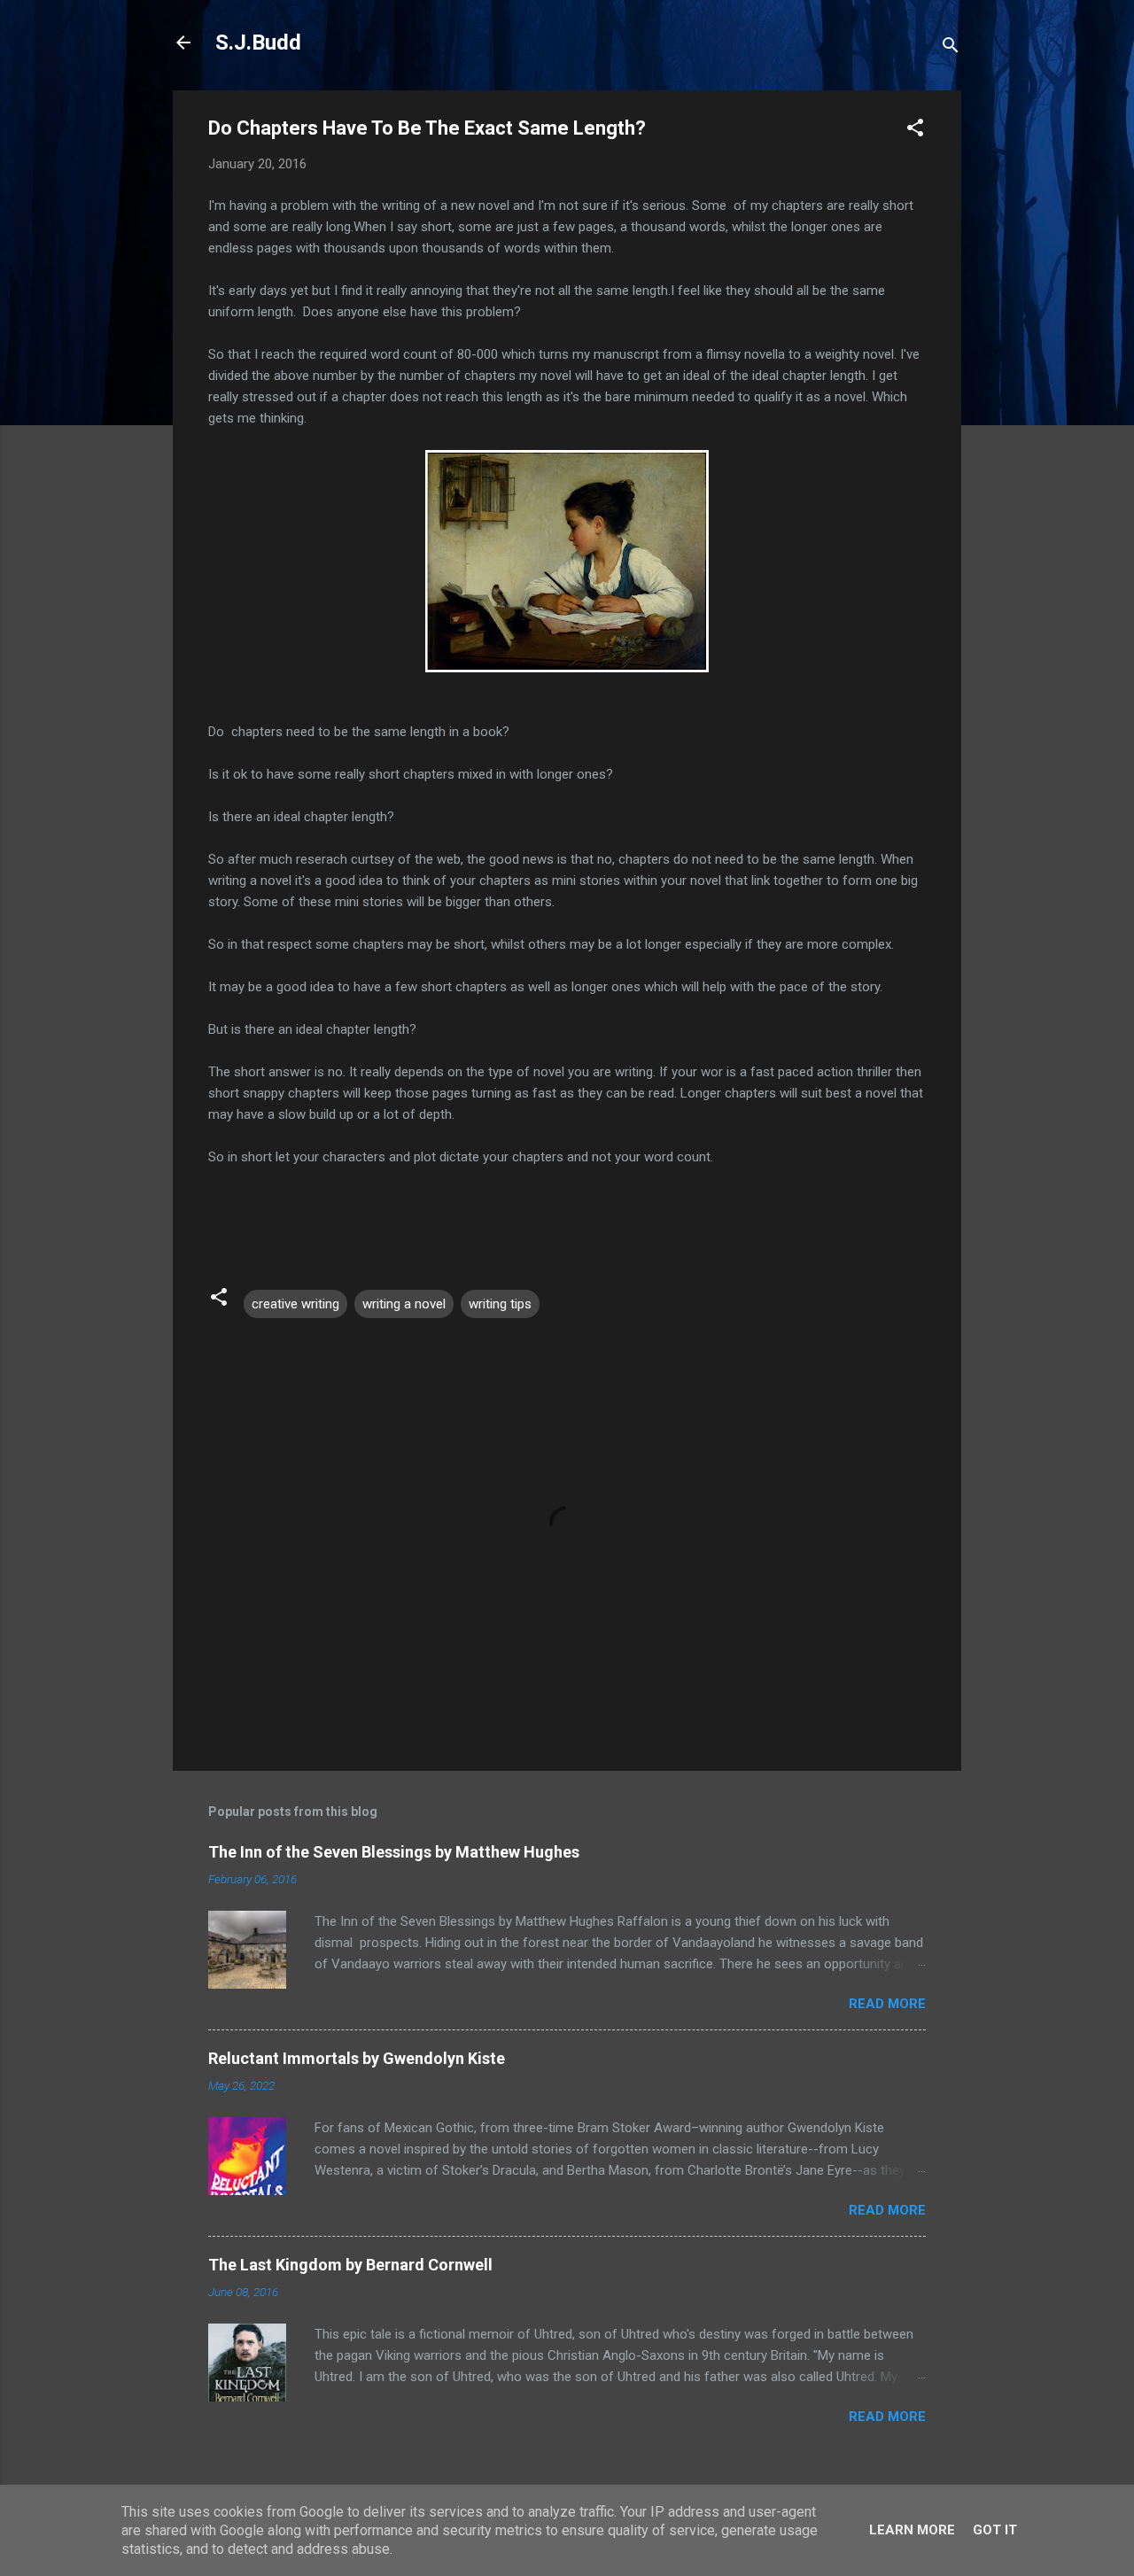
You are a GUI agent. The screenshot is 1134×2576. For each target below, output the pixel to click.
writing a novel (404, 1304)
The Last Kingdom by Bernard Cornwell (350, 2265)
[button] (915, 131)
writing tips (500, 1304)
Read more (887, 2004)
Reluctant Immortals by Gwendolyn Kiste (357, 2058)
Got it (995, 2530)
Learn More (912, 2530)
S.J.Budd (258, 43)
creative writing (295, 1304)
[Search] (951, 48)
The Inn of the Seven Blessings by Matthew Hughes (394, 1852)
